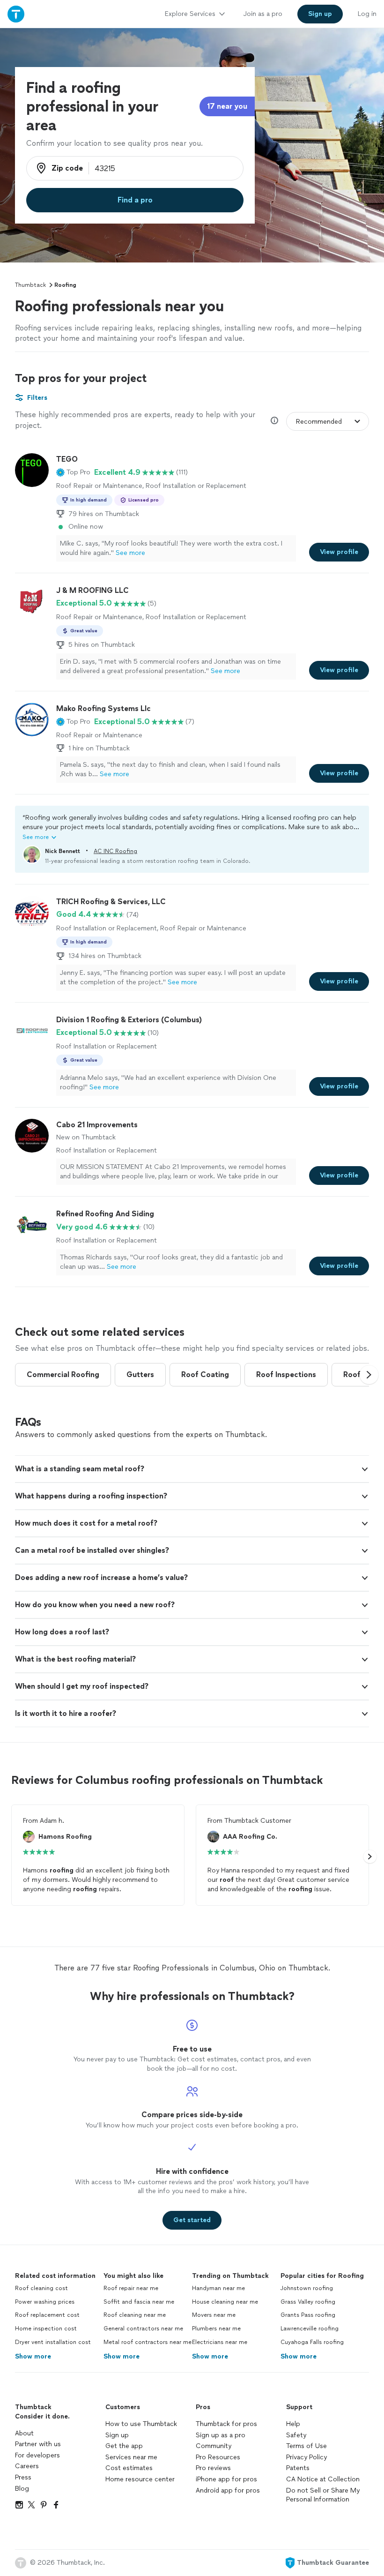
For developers (37, 2455)
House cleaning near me (225, 2302)
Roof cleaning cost (41, 2288)
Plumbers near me (216, 2329)
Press (23, 2477)
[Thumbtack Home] (16, 14)
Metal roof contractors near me (148, 2342)
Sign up (117, 2435)
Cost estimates (129, 2468)
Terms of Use (306, 2446)
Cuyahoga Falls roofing (312, 2342)
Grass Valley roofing (308, 2302)
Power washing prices (45, 2302)
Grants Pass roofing (308, 2315)
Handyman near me (218, 2288)
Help (293, 2424)
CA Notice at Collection (323, 2479)
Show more (33, 2356)
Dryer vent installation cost (53, 2342)
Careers (27, 2466)
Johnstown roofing (307, 2288)
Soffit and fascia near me (139, 2302)
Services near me (131, 2457)
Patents (298, 2468)
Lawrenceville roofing (310, 2329)
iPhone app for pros (226, 2479)
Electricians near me (220, 2342)
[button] (73, 472)
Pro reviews (213, 2468)
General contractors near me (143, 2329)
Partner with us (38, 2444)
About (24, 2433)
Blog (22, 2489)
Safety (296, 2435)
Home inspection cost (46, 2329)
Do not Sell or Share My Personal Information (323, 2495)
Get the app (124, 2446)
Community (214, 2446)
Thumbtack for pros (226, 2424)
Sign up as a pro (221, 2435)
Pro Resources (218, 2457)
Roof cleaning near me (135, 2315)
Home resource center (140, 2479)
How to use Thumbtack (141, 2424)
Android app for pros (228, 2490)
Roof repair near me (131, 2288)
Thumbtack (30, 285)
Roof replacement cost (47, 2315)
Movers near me (214, 2315)
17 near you (227, 106)
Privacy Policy (306, 2457)
